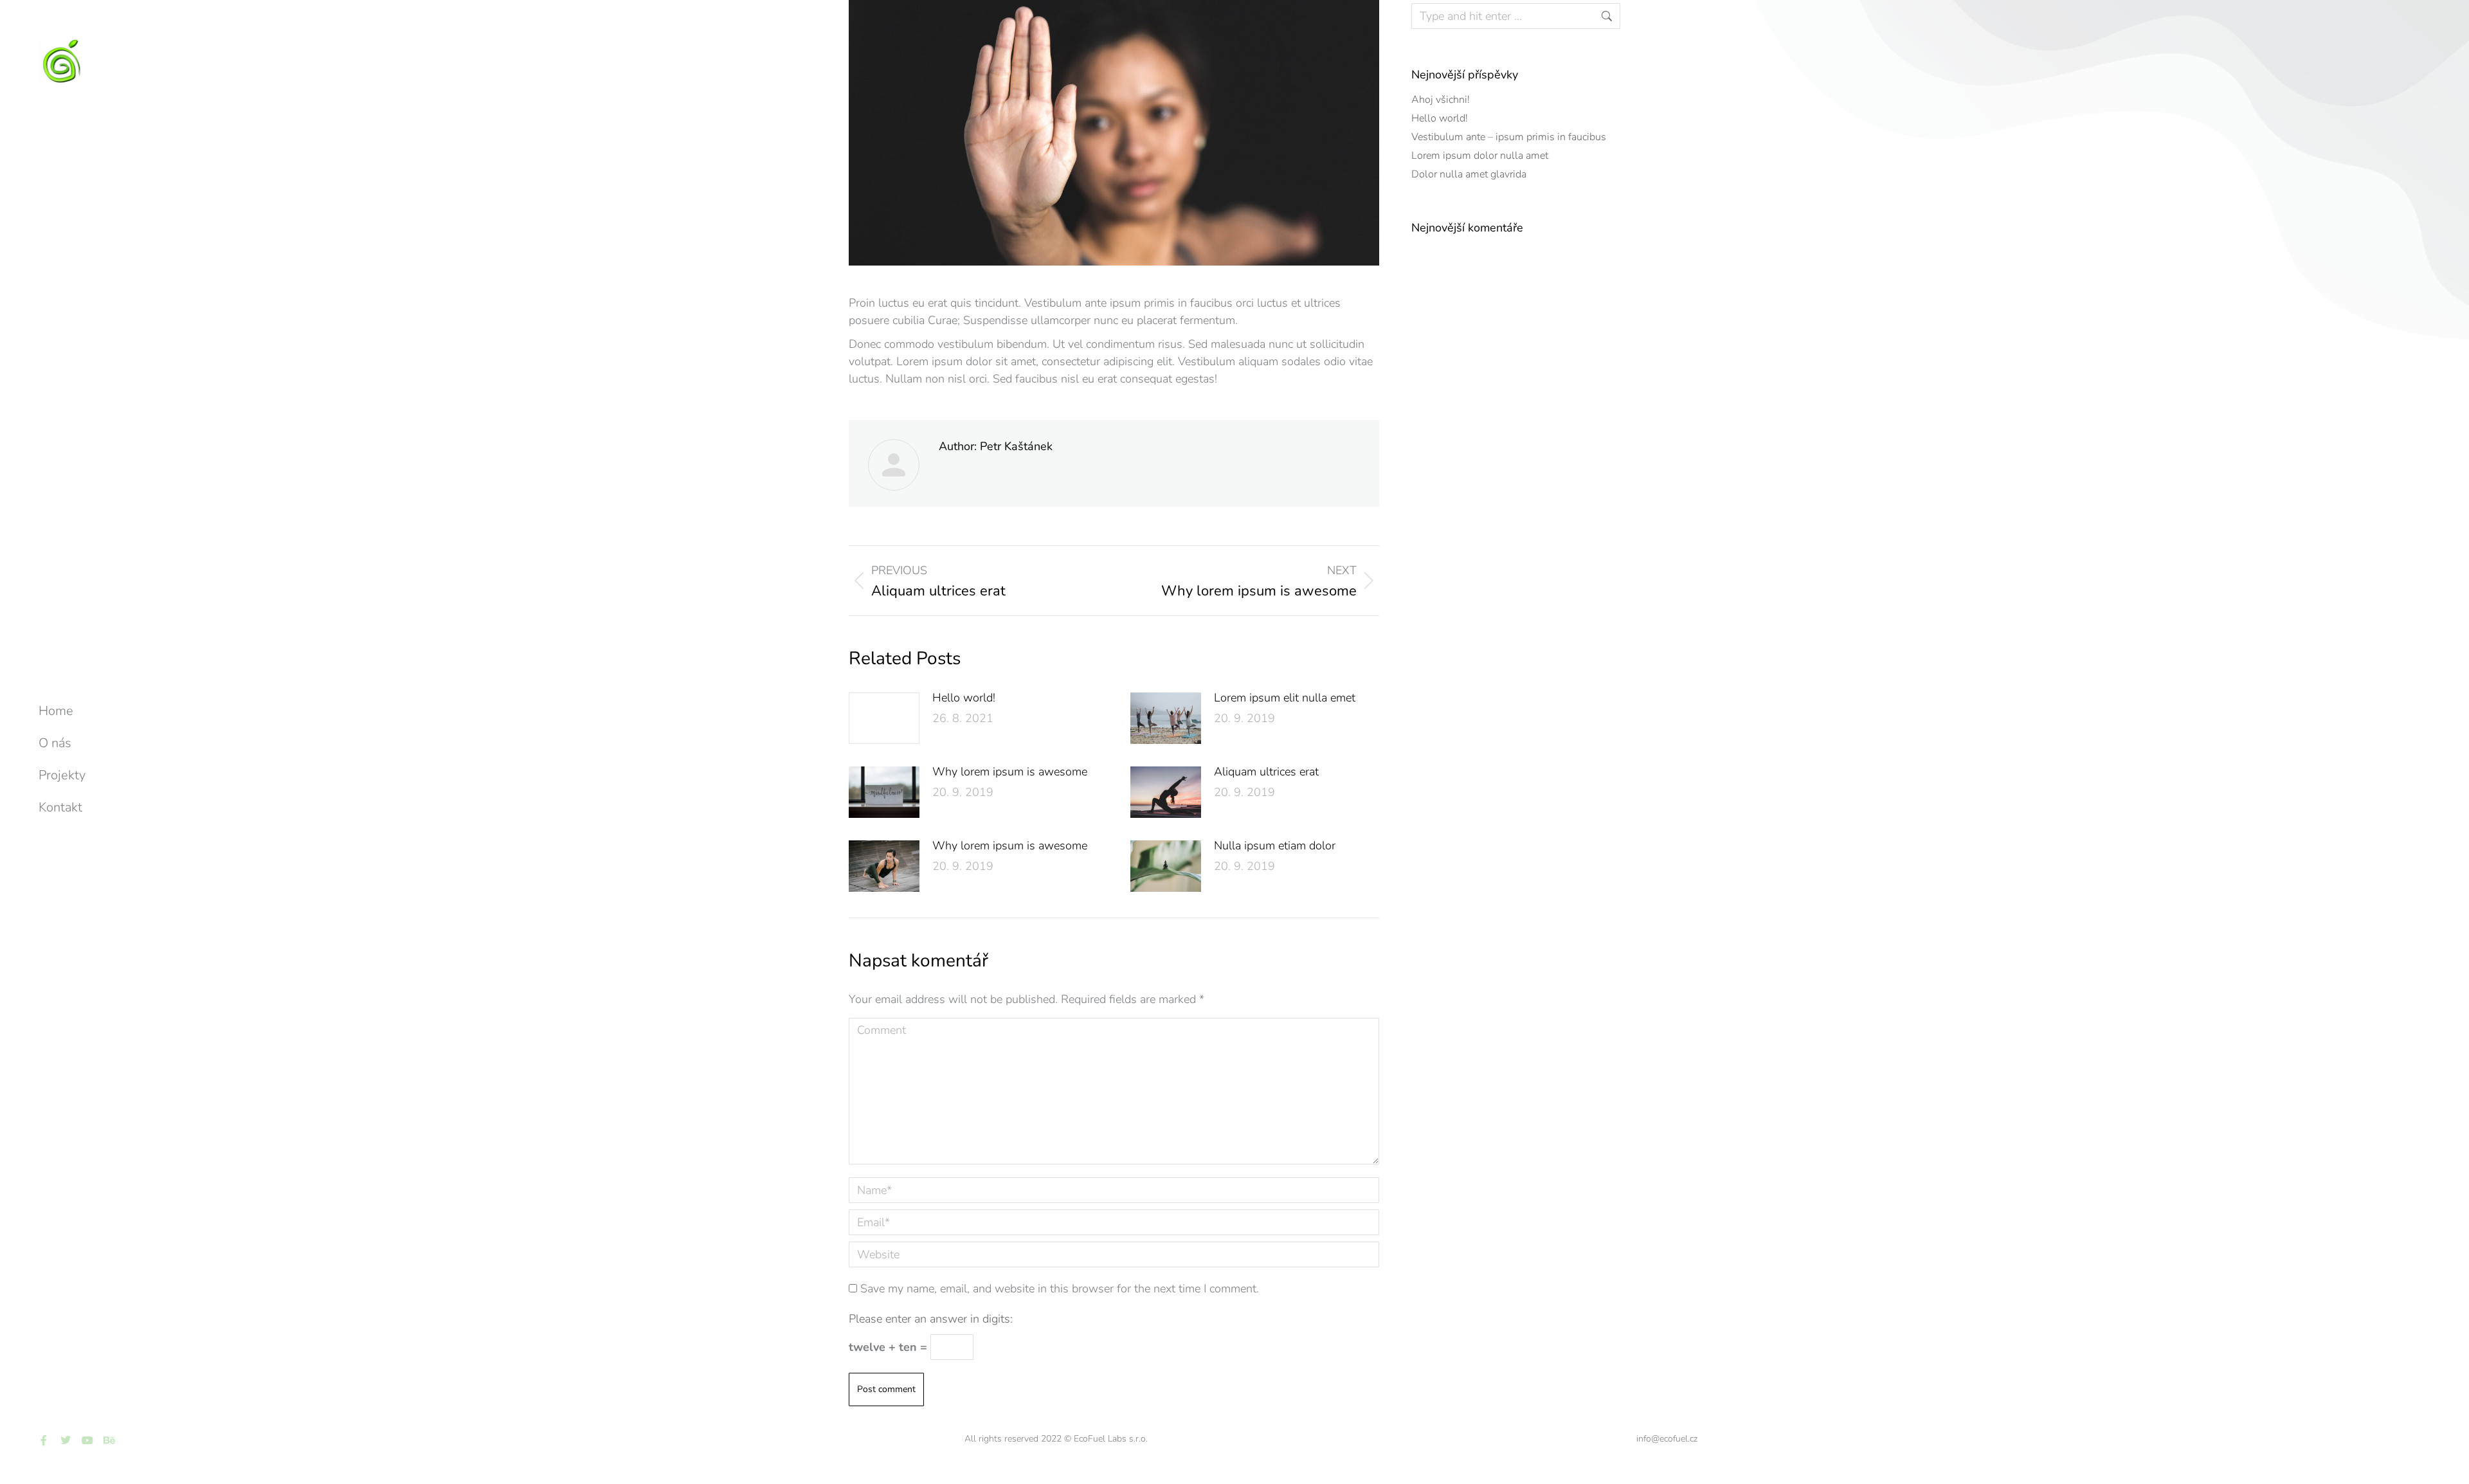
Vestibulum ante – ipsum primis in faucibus (1509, 137)
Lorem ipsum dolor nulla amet (1480, 156)
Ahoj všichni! (1441, 100)
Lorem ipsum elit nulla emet (1285, 698)
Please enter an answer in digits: (931, 1319)
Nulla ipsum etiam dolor (1275, 846)
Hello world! (964, 698)
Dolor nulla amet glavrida (1469, 174)
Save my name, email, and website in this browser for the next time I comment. (1060, 1289)
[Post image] (884, 718)
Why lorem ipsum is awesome (1010, 772)
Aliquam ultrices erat (1266, 772)
